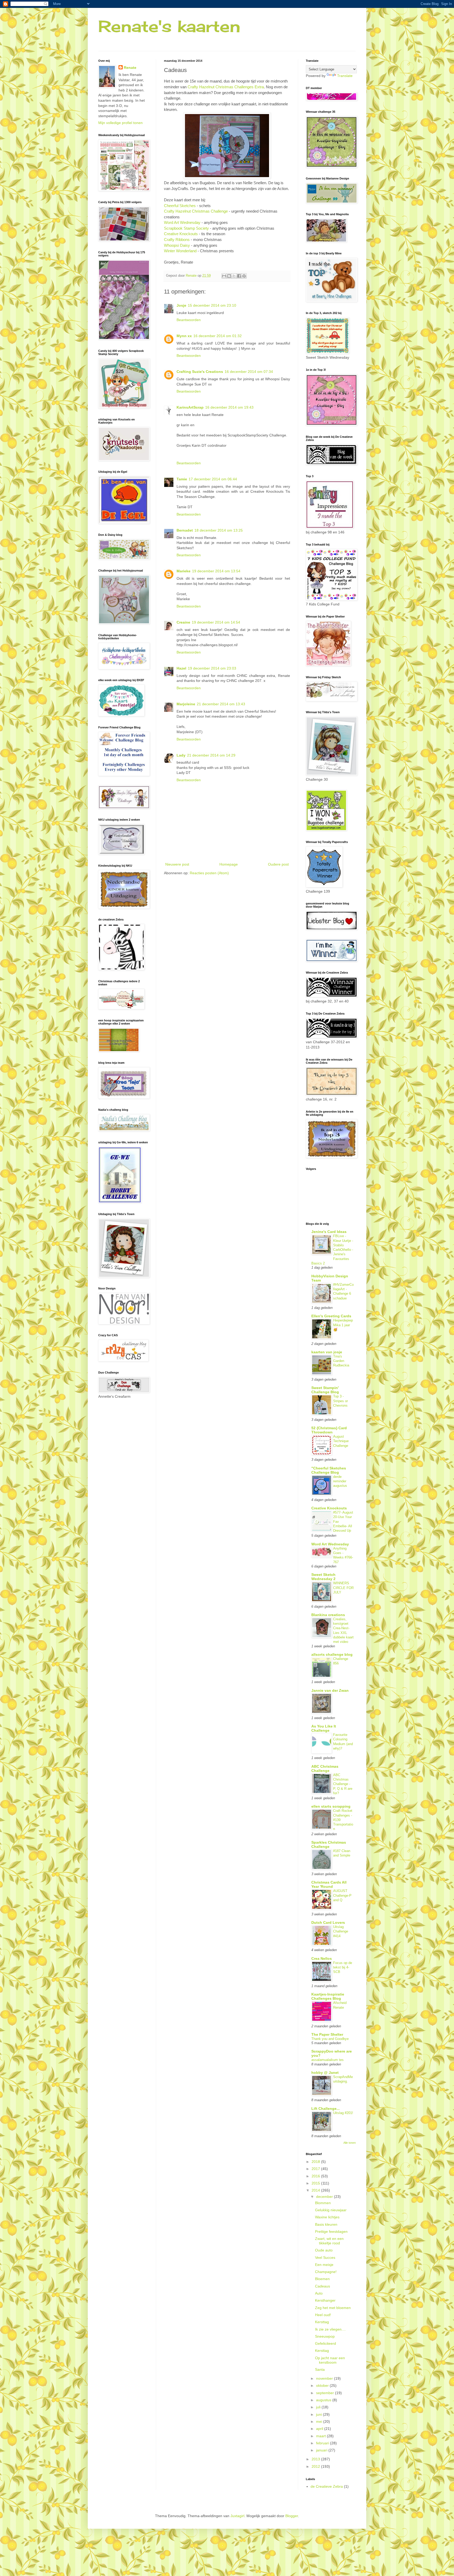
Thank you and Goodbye (330, 2039)
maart (321, 2436)
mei (320, 2421)
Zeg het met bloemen (333, 2308)
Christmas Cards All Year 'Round (329, 1884)
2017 (316, 2169)
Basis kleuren (326, 2224)
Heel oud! (323, 2315)
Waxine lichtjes (327, 2217)
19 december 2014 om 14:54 (216, 622)
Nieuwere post (177, 864)
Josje (181, 305)
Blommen (323, 2203)
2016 (316, 2176)
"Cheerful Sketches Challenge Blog (329, 1470)
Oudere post (278, 864)
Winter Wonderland (180, 251)
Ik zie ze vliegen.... (330, 2329)
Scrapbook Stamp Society (186, 228)
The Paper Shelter (327, 2034)
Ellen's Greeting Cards (331, 1316)
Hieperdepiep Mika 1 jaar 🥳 (343, 1325)
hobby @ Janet (325, 2073)
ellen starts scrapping (331, 1806)
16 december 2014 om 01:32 (218, 336)
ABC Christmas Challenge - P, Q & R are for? (343, 1784)
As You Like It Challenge (324, 1728)
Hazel (181, 668)
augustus (324, 2400)
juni (319, 2414)
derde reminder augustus (340, 1481)
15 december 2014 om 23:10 (212, 305)
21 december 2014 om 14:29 (211, 755)
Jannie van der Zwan (330, 1690)
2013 (316, 2459)
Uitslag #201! (343, 2113)
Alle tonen (350, 2143)
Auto (319, 2293)
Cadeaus (323, 2286)
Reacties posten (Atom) (209, 873)
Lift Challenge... (326, 2109)
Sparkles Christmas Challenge (329, 1844)
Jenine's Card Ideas (329, 1232)
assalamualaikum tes (327, 2060)
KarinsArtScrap (190, 407)
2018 (316, 2162)
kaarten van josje (327, 1352)
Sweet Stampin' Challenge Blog (325, 1390)
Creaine (183, 622)
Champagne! (326, 2272)
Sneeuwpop (325, 2336)
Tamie (182, 479)
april (320, 2429)
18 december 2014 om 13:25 (219, 530)
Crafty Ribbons (177, 240)
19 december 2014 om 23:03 (212, 668)
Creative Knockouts (181, 234)
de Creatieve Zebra (327, 2486)
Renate (130, 68)
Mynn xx (184, 336)
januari (322, 2450)
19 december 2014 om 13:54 (216, 571)
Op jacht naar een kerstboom (330, 2360)
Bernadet (185, 530)
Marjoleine (186, 704)
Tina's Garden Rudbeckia (341, 1361)
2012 (316, 2466)
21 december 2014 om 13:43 (221, 704)
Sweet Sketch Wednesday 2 (323, 1577)
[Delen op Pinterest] (244, 276)
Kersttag (322, 2322)
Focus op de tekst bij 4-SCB (343, 1967)
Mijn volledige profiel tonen (120, 123)
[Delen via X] (234, 276)
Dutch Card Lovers (328, 1922)
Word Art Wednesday (182, 222)
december (325, 2197)
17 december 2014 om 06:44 (213, 479)
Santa (320, 2369)
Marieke (184, 571)
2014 (316, 2190)
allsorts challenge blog (332, 1654)
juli (319, 2407)
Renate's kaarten (169, 26)
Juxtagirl (237, 2516)
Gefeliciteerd (326, 2343)
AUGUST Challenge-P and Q (342, 1895)
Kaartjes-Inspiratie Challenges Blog (328, 1996)
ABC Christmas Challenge (325, 1768)
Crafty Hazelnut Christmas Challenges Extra (226, 87)
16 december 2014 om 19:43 (229, 407)
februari (323, 2443)
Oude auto (324, 2250)
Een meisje (324, 2265)
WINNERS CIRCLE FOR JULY (343, 1588)
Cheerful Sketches (180, 206)
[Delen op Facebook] (239, 276)
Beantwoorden (189, 320)
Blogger (292, 2516)
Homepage (229, 864)
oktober (323, 2385)
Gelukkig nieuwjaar (331, 2210)
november (325, 2378)
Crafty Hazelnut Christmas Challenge (196, 211)
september (326, 2393)
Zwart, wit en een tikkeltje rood (329, 2241)
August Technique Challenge (341, 1441)
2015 (316, 2183)
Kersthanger (325, 2300)
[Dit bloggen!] (229, 276)
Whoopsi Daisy (177, 245)
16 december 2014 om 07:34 (249, 372)
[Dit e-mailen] (224, 276)
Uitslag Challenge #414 (341, 1931)
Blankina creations (328, 1615)
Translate (345, 76)
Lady (181, 755)
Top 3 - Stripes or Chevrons (340, 1401)
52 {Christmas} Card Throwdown (329, 1430)
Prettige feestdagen (331, 2231)
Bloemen (322, 2279)
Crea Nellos (322, 1958)
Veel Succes (325, 2258)
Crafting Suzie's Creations (200, 372)
